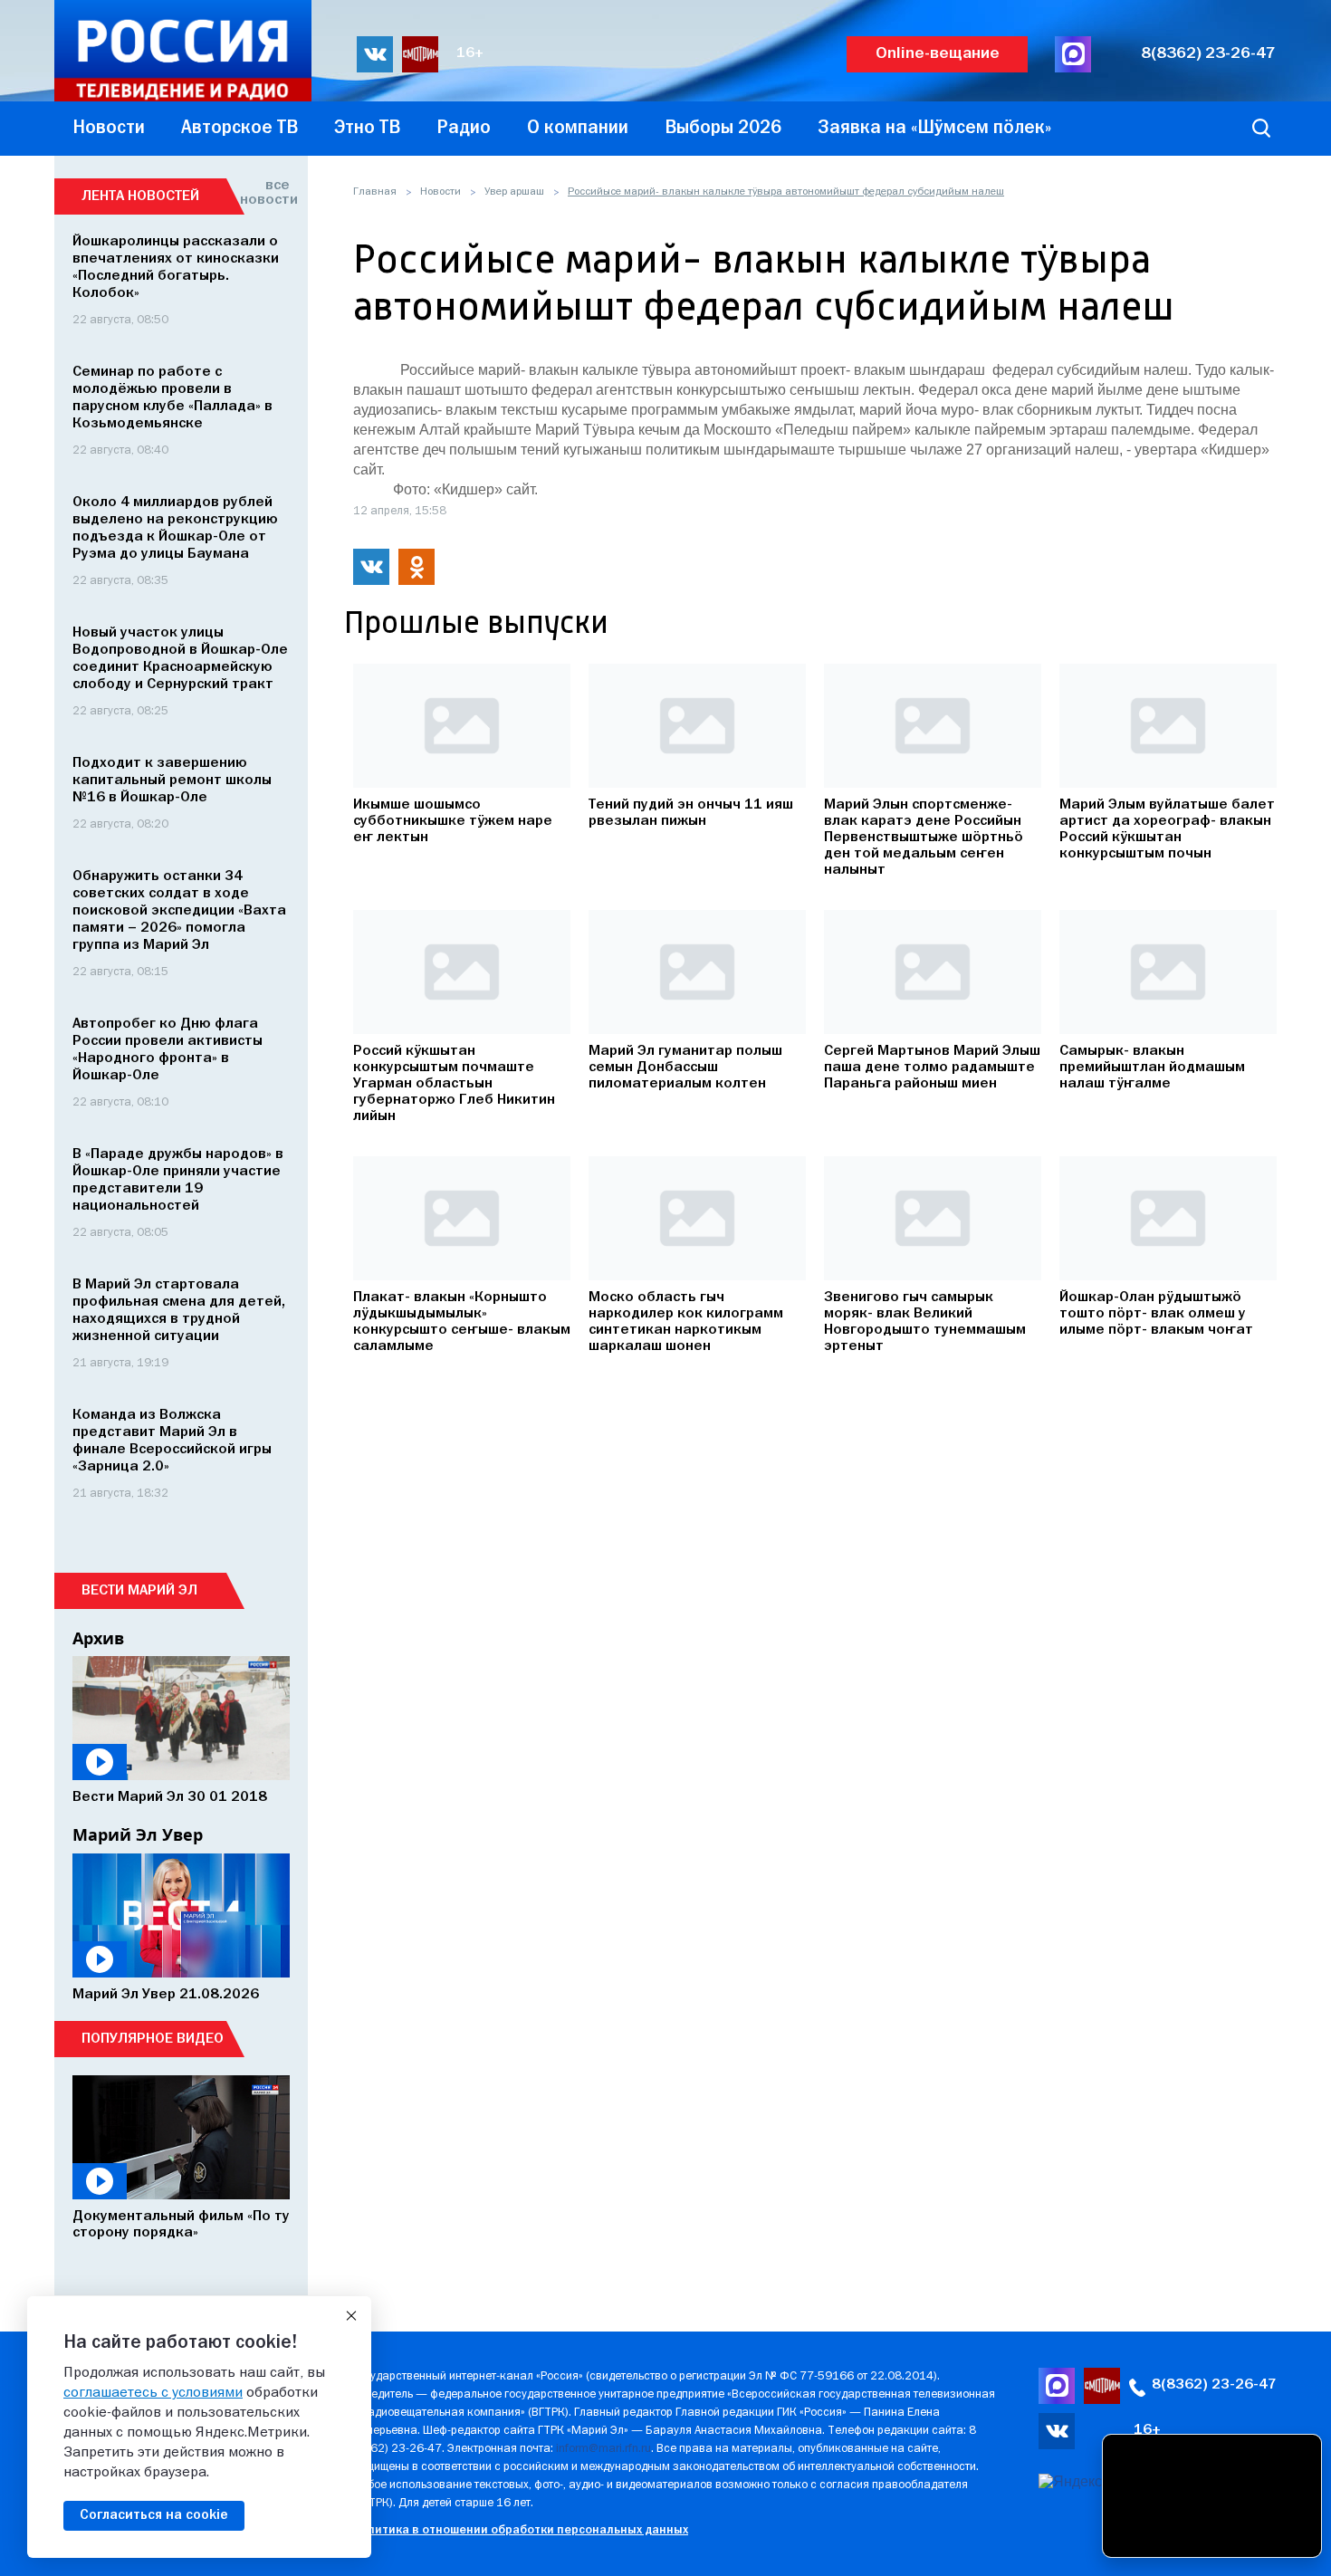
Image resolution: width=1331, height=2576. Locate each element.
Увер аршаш (514, 192)
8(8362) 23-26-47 (1208, 54)
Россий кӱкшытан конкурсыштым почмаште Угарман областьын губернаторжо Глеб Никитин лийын (454, 1084)
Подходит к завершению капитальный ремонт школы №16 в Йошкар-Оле (172, 780)
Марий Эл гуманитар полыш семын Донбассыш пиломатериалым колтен (685, 1068)
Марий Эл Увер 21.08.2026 (166, 1995)
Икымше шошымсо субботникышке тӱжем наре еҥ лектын (453, 821)
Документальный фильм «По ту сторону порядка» (181, 2225)
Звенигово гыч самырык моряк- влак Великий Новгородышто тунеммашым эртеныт (925, 1322)
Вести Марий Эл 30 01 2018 (170, 1797)
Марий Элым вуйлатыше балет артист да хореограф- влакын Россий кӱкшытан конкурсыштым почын (1167, 829)
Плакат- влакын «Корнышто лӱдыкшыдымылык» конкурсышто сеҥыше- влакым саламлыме (462, 1322)
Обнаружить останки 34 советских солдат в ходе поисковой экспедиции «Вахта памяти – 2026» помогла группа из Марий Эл (179, 911)
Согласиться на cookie (154, 2515)
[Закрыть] (351, 2316)
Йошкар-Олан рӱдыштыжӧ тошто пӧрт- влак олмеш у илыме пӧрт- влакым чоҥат (1156, 1314)
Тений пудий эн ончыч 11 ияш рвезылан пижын (691, 813)
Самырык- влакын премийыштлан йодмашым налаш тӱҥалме (1152, 1068)
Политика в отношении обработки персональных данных (520, 2530)
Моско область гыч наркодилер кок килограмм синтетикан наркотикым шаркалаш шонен (686, 1322)
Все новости (265, 193)
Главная (375, 192)
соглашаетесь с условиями (153, 2393)
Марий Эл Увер (138, 1834)
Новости (440, 192)
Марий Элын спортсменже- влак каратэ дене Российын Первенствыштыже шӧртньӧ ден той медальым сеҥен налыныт (924, 838)
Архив (98, 1638)
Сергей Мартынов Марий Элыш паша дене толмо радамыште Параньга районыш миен (932, 1068)
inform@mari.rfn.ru (603, 2449)
